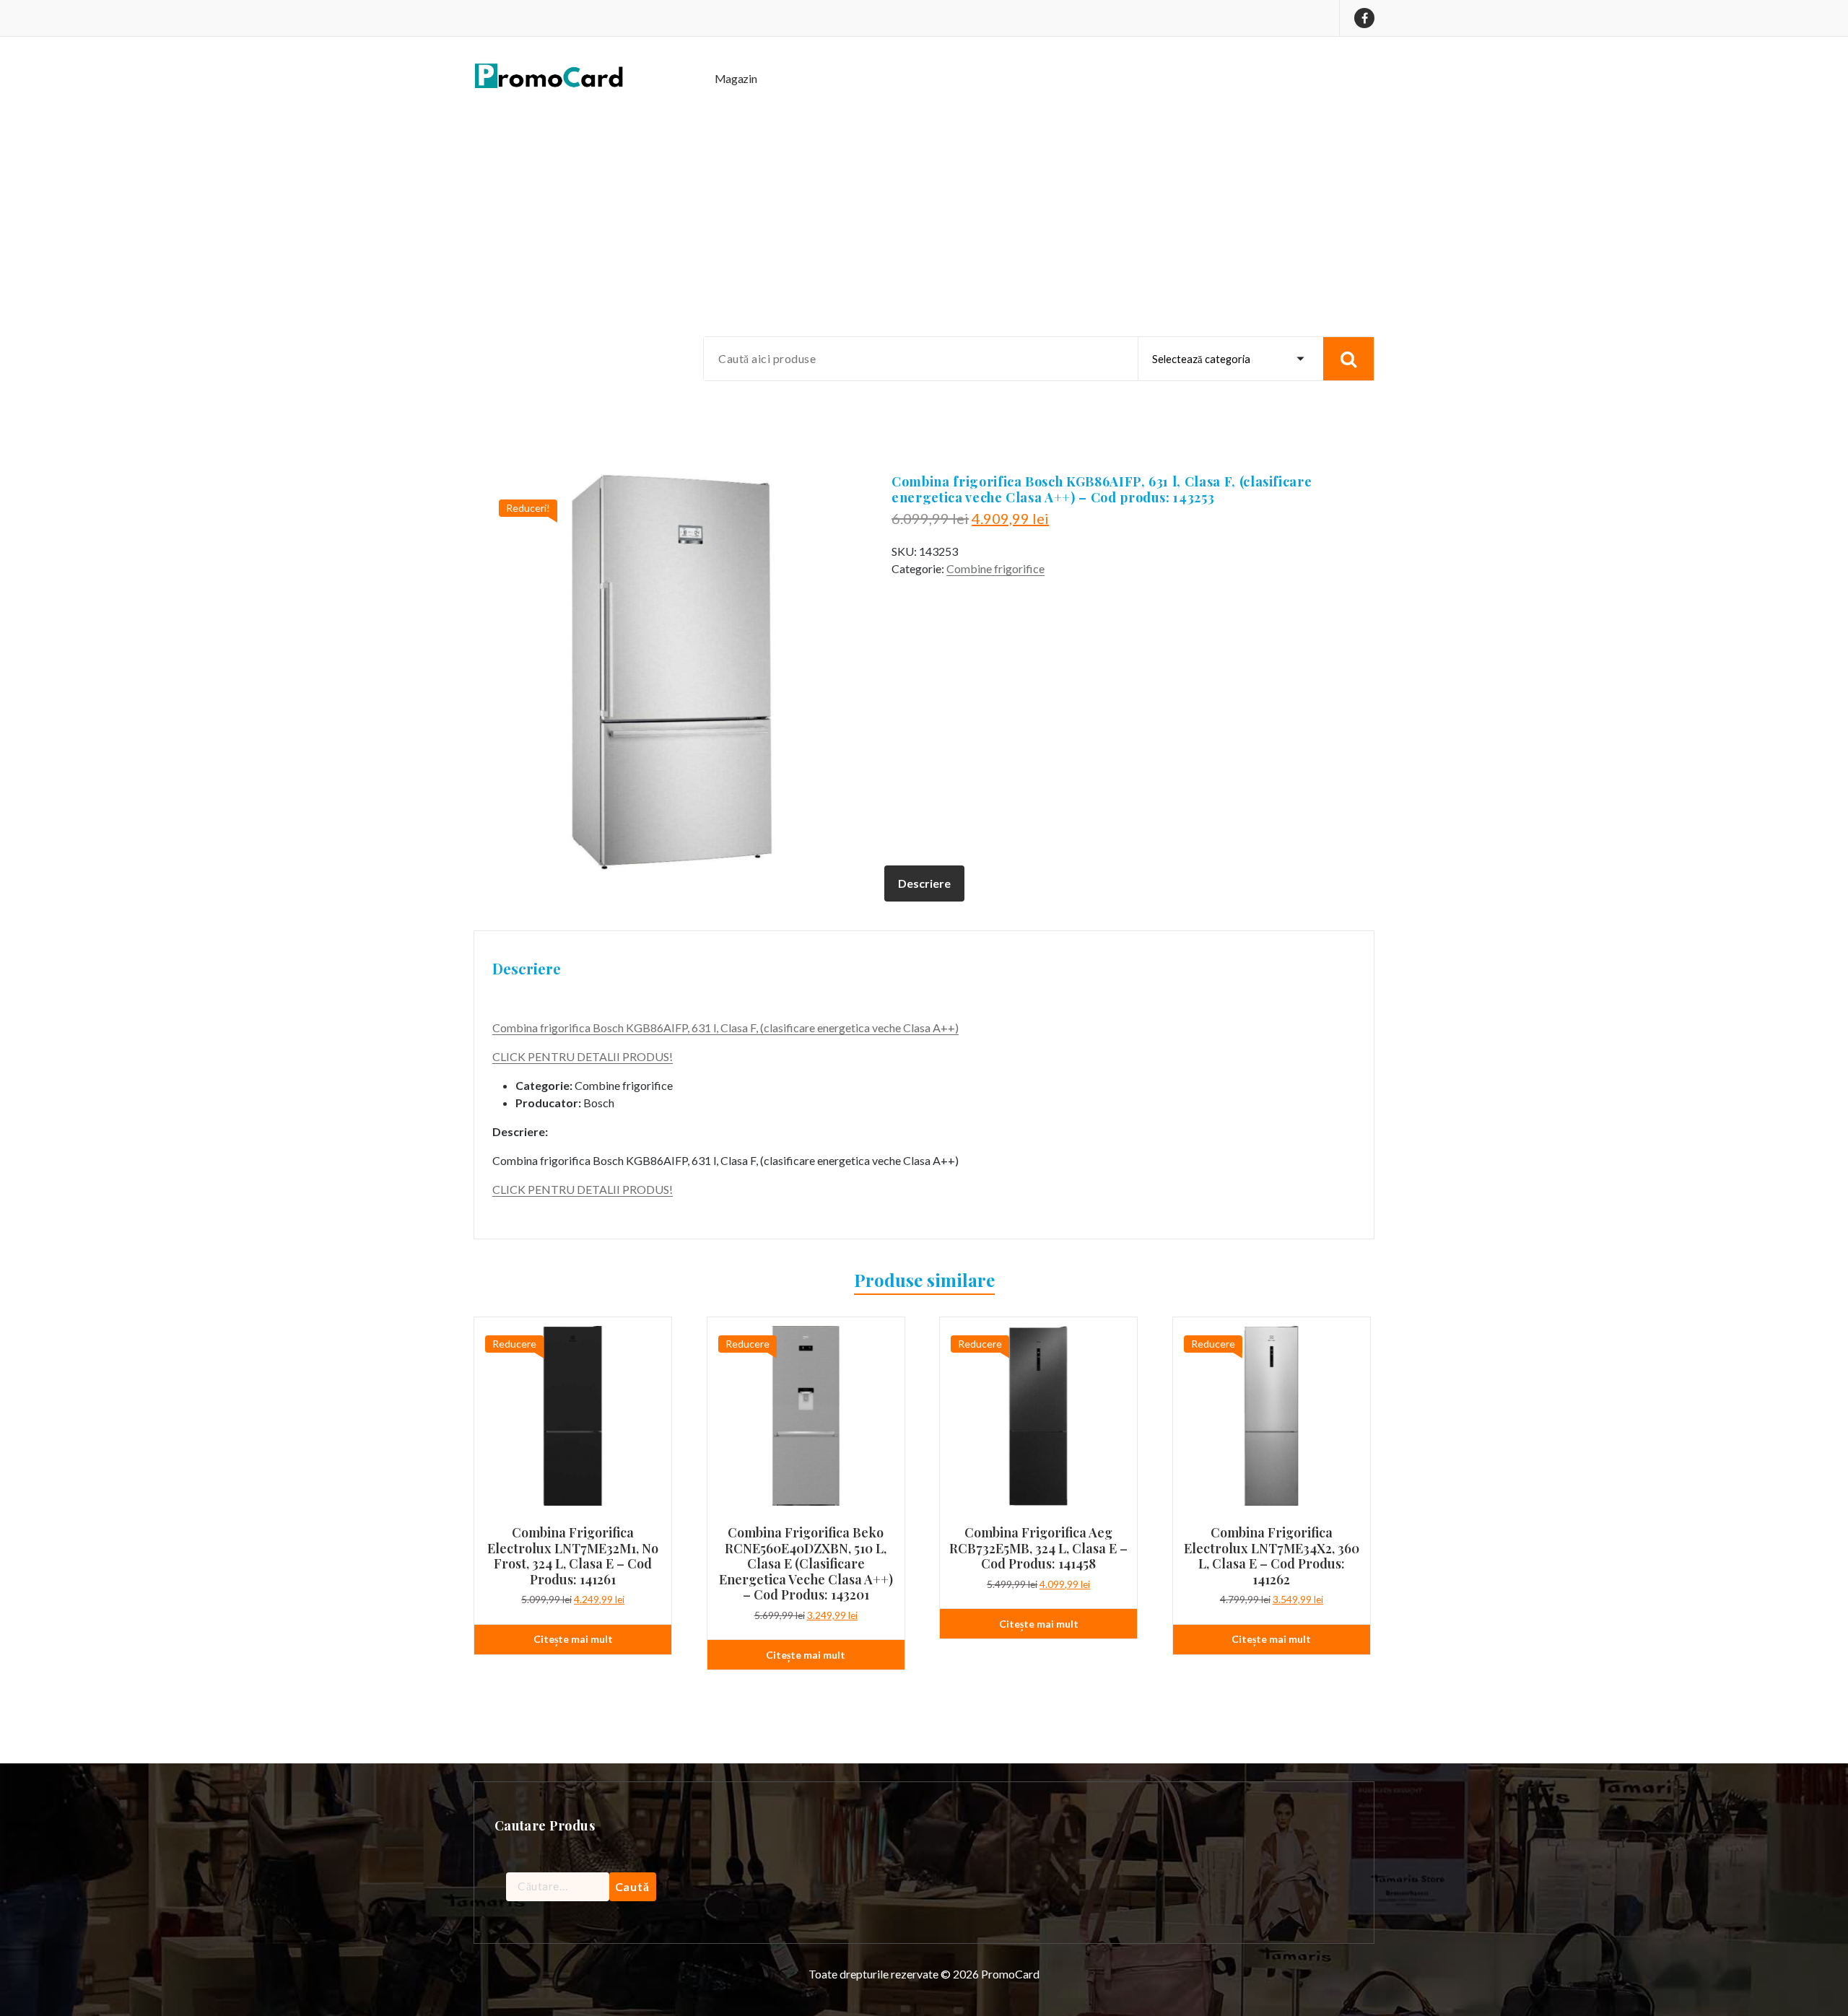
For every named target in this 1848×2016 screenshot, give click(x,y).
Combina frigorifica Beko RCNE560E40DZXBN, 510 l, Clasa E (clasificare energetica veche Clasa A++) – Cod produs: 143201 (806, 1564)
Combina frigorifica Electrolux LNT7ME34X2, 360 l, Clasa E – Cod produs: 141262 (1272, 1556)
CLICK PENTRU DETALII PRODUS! (583, 1056)
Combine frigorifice (995, 568)
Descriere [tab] (924, 883)
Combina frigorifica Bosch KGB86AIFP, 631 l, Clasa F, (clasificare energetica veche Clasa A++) (725, 1027)
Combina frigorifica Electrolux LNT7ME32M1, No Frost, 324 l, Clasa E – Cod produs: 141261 (573, 1556)
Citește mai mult (573, 1639)
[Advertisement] (924, 228)
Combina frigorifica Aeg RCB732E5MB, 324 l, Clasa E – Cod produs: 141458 (1038, 1549)
